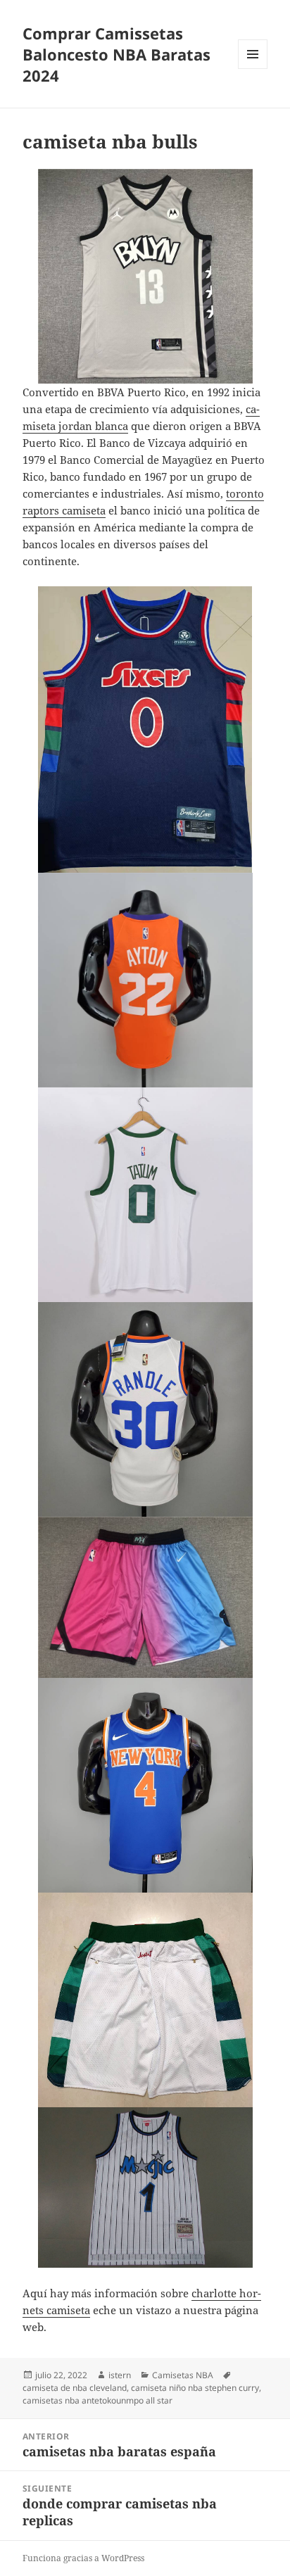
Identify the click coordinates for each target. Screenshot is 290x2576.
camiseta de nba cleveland (75, 2388)
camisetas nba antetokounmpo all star (97, 2400)
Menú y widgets (253, 69)
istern (120, 2375)
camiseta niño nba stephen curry (195, 2388)
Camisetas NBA (183, 2375)
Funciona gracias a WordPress (83, 2558)
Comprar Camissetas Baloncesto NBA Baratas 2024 (116, 54)
